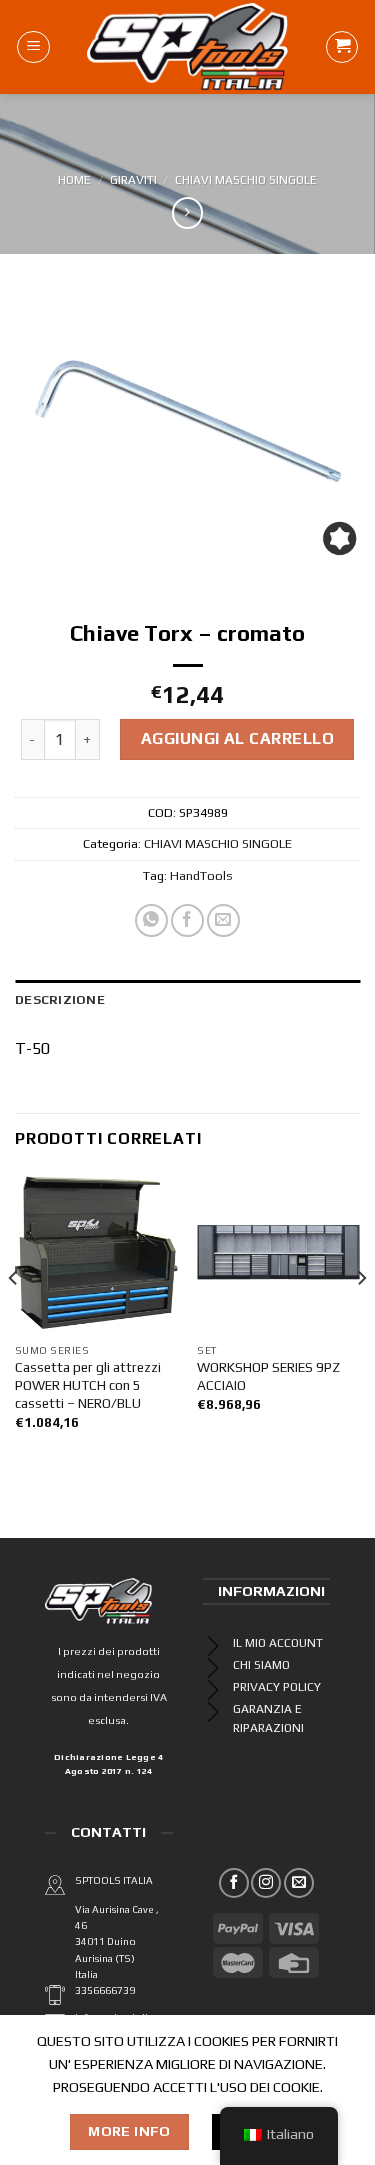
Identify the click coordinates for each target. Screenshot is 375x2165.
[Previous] (14, 1317)
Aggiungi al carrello (238, 738)
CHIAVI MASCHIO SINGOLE (246, 180)
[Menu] (33, 47)
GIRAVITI (133, 180)
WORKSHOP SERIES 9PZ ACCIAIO (268, 1376)
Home (74, 180)
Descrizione (60, 999)
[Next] (361, 1317)
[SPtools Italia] (187, 47)
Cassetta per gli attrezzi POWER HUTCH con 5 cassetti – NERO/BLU (88, 1384)
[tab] (187, 1000)
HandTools (201, 875)
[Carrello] (342, 47)
